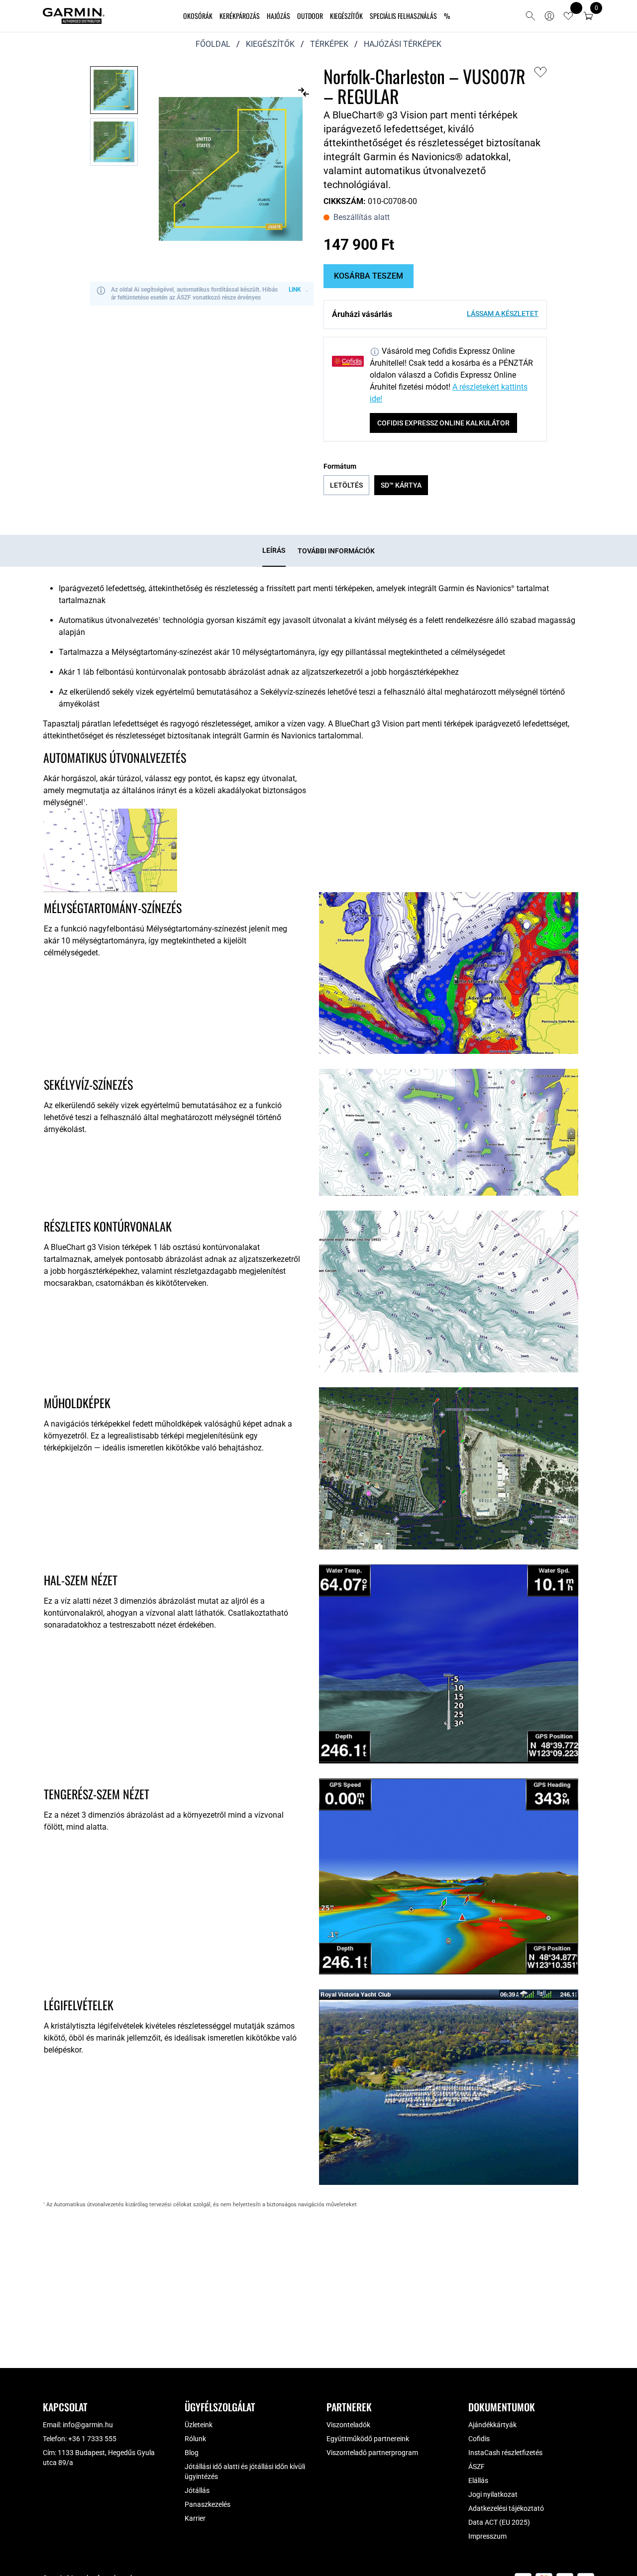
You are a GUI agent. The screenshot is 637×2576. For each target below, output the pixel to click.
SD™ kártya (401, 485)
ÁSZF (477, 2467)
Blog (192, 2453)
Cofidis (479, 2439)
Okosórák (198, 16)
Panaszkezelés (208, 2504)
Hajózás (278, 16)
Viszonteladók (348, 2425)
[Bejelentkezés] (549, 16)
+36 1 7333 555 (92, 2439)
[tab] (274, 551)
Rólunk (195, 2439)
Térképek (329, 44)
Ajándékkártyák (492, 2425)
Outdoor (310, 16)
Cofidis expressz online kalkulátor (443, 423)
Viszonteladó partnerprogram (372, 2453)
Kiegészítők (346, 16)
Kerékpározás (240, 16)
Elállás (478, 2480)
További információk (336, 551)
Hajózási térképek (403, 44)
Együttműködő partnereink (368, 2439)
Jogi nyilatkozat (493, 2494)
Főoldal (213, 44)
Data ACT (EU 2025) (499, 2522)
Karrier (195, 2518)
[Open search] (531, 16)
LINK (295, 290)
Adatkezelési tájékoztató (506, 2508)
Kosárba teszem (369, 276)
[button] (588, 16)
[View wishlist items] (568, 16)
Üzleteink (199, 2425)
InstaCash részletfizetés (505, 2453)
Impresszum (487, 2536)
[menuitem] (198, 16)
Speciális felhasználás (403, 16)
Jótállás (197, 2490)
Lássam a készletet (503, 313)
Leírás (274, 550)
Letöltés (346, 485)
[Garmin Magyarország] (74, 16)
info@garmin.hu (88, 2425)
